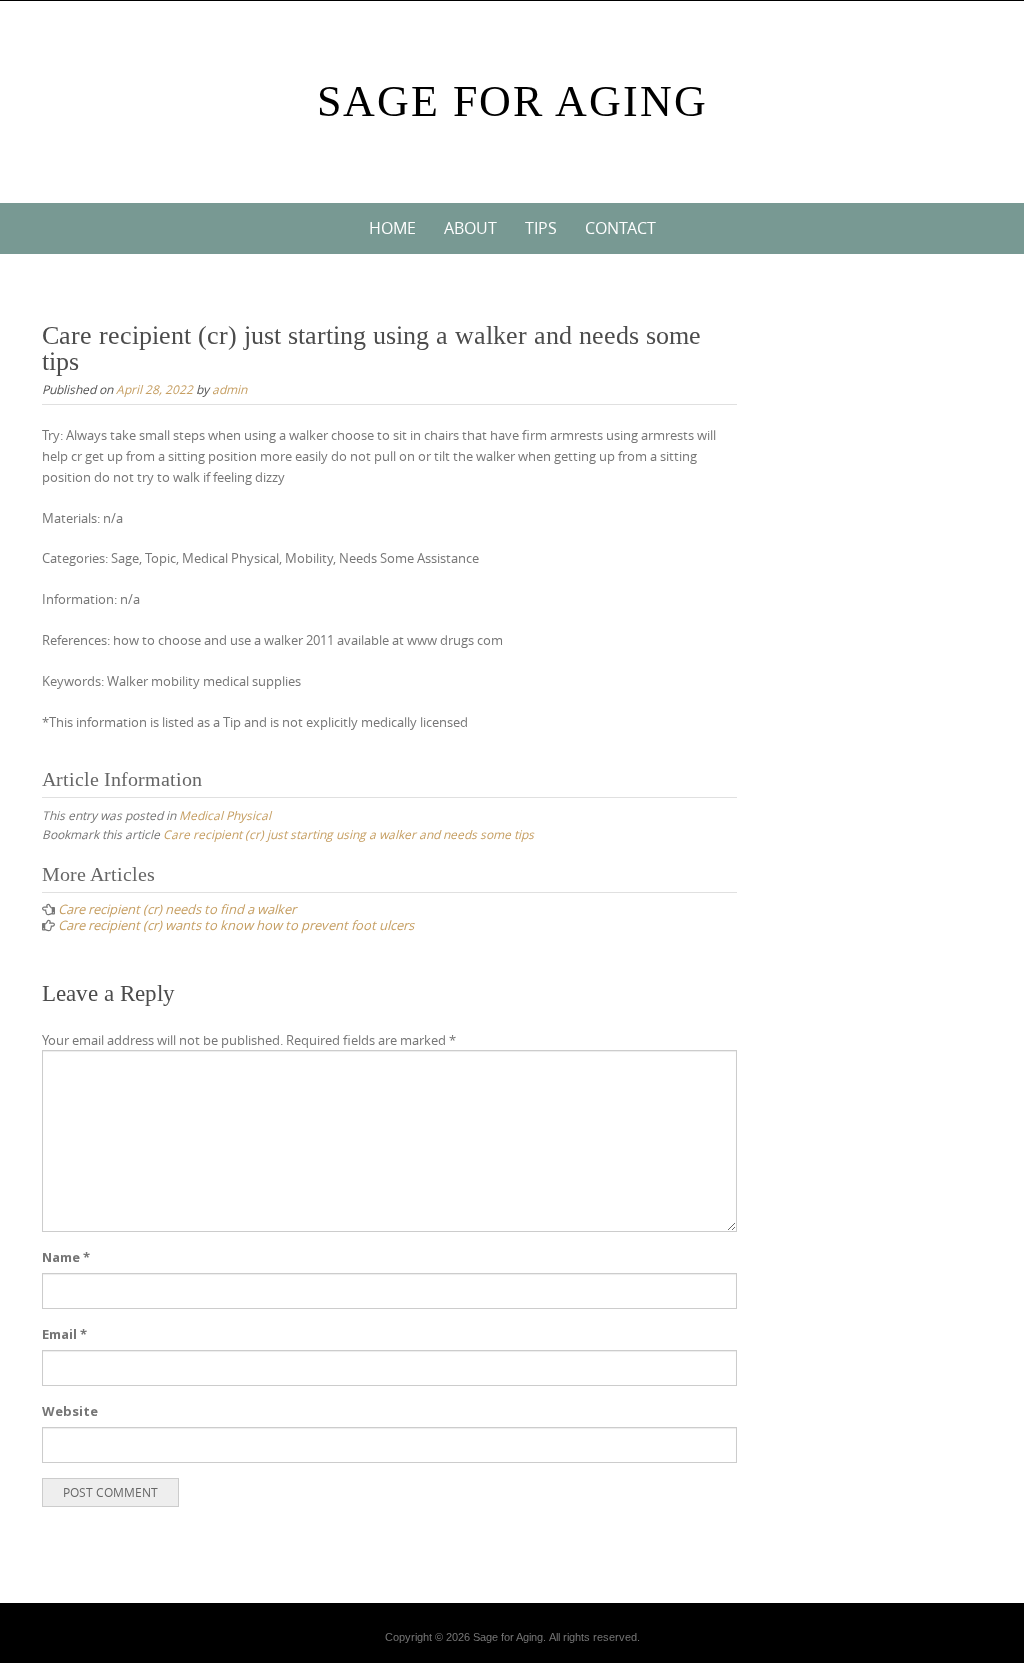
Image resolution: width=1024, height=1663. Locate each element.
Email (64, 1334)
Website (70, 1411)
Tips (541, 228)
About (470, 228)
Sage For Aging (512, 101)
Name (66, 1257)
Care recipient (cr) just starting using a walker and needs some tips (348, 834)
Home (392, 228)
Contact (620, 228)
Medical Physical (225, 815)
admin (229, 389)
